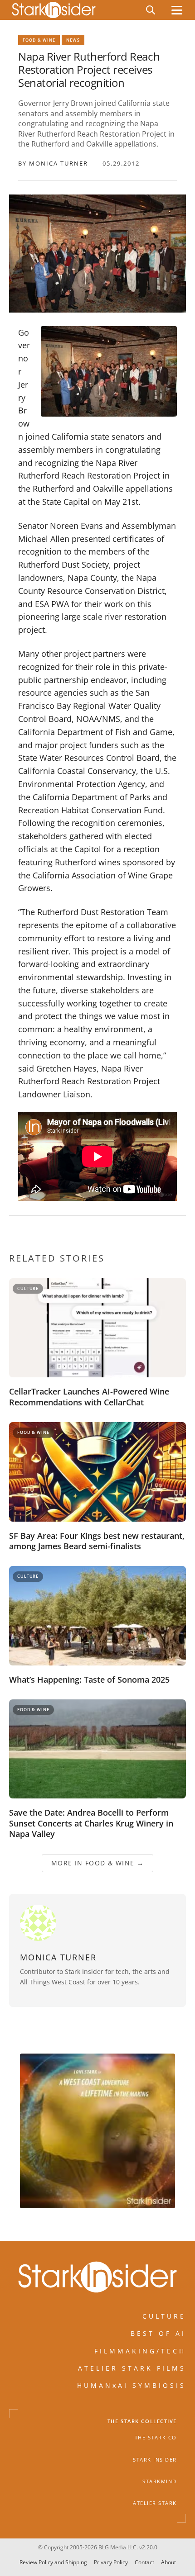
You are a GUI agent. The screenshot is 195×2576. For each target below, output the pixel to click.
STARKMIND (160, 2481)
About (168, 2562)
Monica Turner (58, 163)
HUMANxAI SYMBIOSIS (132, 2385)
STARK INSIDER (155, 2459)
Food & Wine (39, 40)
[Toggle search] (151, 10)
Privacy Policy (111, 2562)
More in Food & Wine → (97, 1862)
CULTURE (164, 2316)
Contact (144, 2562)
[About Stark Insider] (97, 2131)
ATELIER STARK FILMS (132, 2368)
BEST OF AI (158, 2333)
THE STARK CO (156, 2438)
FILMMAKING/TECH (140, 2351)
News (73, 40)
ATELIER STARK (155, 2503)
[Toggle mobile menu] (177, 10)
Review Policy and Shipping (53, 2562)
